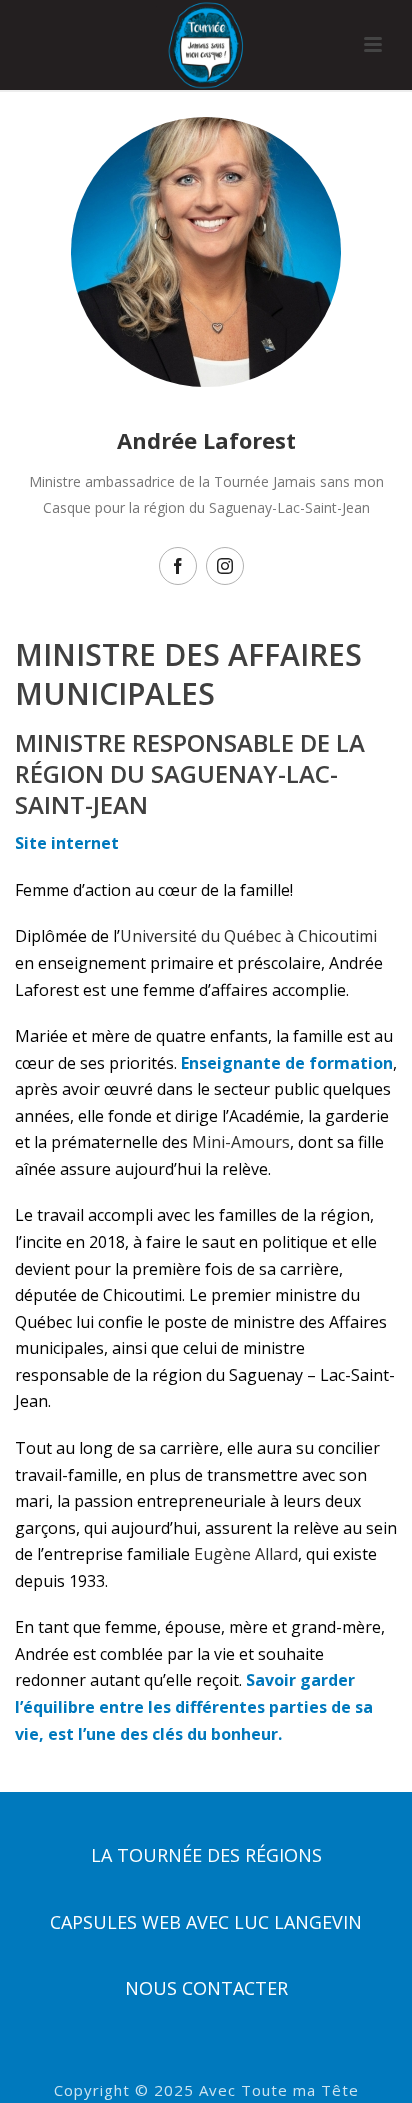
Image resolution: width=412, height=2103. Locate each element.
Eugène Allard (246, 1554)
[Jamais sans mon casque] (206, 45)
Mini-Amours (241, 1142)
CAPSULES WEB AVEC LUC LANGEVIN (206, 1922)
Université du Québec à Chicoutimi (248, 936)
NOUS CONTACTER (206, 1988)
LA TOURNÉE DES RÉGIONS (206, 1855)
